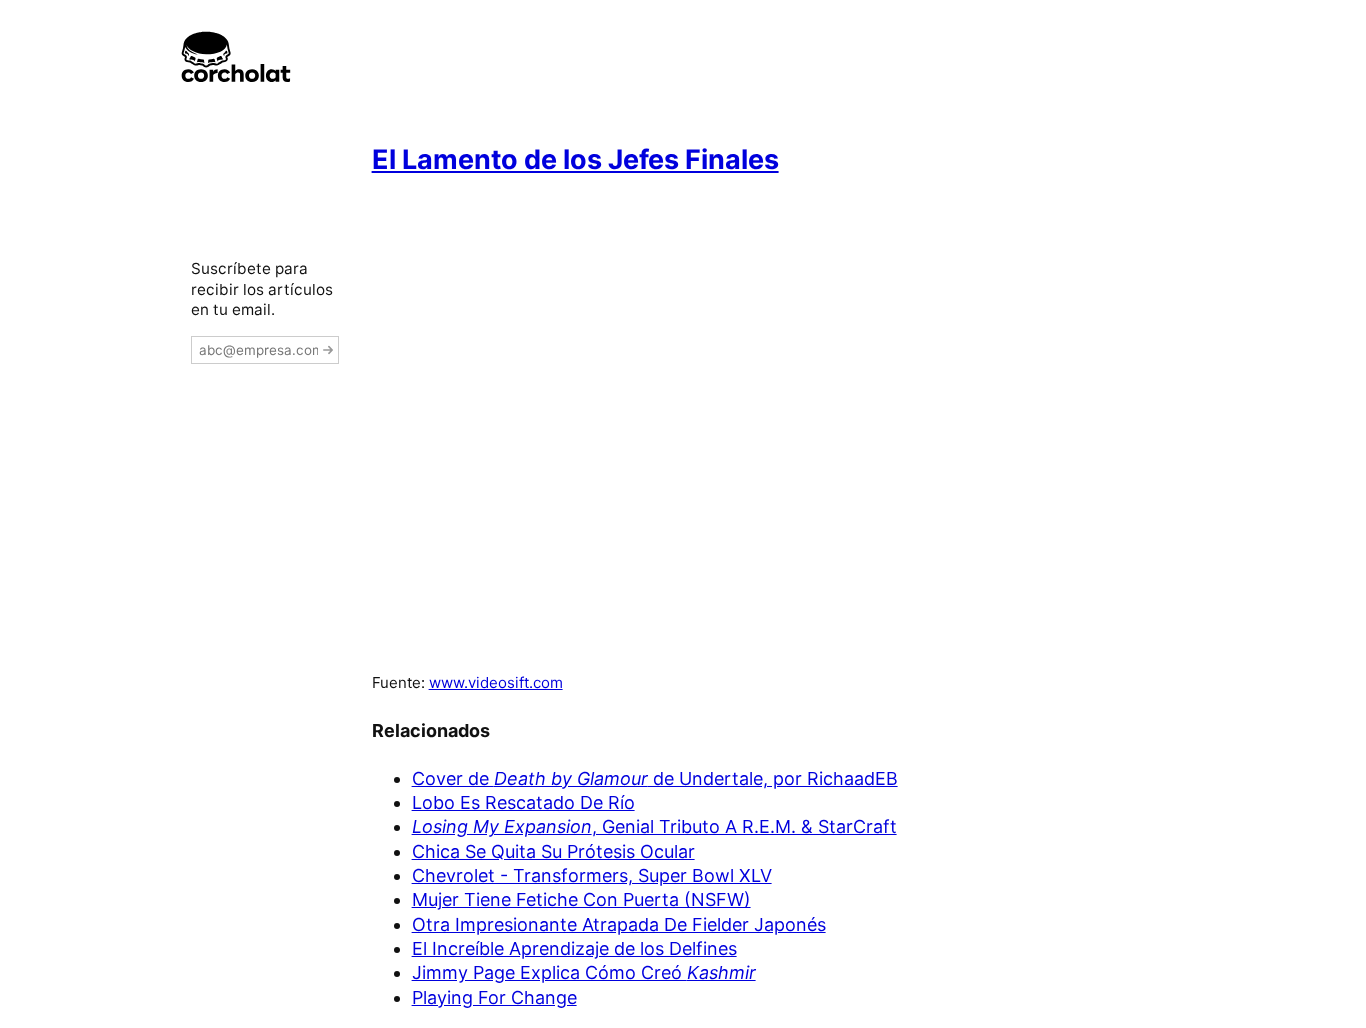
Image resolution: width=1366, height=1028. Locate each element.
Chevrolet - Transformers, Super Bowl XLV (592, 875)
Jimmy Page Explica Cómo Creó (584, 972)
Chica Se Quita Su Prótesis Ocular (553, 851)
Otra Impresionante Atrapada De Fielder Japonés (619, 924)
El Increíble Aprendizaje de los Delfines (574, 948)
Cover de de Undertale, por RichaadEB (655, 778)
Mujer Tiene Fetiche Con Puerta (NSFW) (581, 899)
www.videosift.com (496, 682)
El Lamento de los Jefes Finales (575, 159)
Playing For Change (494, 997)
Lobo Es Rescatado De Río (523, 802)
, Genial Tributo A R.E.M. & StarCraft (654, 826)
